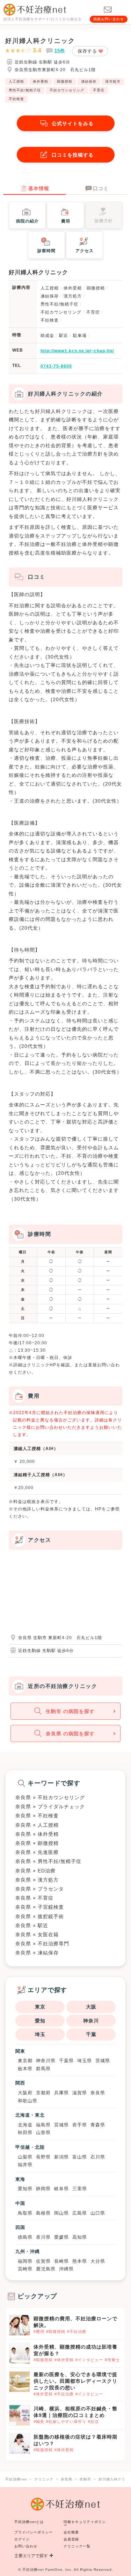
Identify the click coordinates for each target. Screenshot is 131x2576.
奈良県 (98, 2093)
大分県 (98, 2261)
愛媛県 (61, 2237)
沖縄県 (66, 2269)
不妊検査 (16, 99)
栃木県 (25, 2069)
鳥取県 (25, 2213)
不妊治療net (33, 2570)
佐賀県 (43, 2261)
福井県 (25, 2165)
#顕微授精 (56, 2331)
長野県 (43, 2157)
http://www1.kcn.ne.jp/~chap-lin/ (77, 351)
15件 (60, 51)
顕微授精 (65, 81)
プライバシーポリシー (34, 2532)
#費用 (39, 2331)
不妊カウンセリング (67, 90)
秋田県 (25, 2132)
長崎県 (61, 2261)
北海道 (25, 2125)
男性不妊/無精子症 (25, 90)
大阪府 (25, 2093)
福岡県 (25, 2261)
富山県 (80, 2157)
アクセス (85, 251)
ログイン (22, 2539)
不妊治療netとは (29, 2522)
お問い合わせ (26, 2546)
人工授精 (16, 81)
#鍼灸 (39, 2421)
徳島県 (25, 2237)
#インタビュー (89, 2360)
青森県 (98, 2125)
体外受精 (41, 81)
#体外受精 (64, 2360)
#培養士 (112, 2360)
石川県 (98, 2157)
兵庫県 (61, 2093)
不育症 (99, 90)
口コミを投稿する (73, 155)
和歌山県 (28, 2101)
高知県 (80, 2237)
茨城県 (103, 2061)
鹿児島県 (46, 2269)
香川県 (43, 2237)
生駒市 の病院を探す (70, 1711)
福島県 (43, 2125)
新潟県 (61, 2157)
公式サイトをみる (73, 123)
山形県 (43, 2132)
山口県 (98, 2213)
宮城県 (61, 2125)
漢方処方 (113, 81)
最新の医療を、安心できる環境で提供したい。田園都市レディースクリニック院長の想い (75, 2381)
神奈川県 (46, 2061)
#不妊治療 (77, 2331)
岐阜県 (61, 2189)
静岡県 (43, 2189)
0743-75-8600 (56, 366)
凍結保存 (89, 81)
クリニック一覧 (77, 2546)
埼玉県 (85, 2061)
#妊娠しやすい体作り (66, 2421)
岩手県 (80, 2125)
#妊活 (93, 2421)
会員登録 (71, 2539)
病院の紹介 (27, 221)
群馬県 (43, 2069)
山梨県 (25, 2157)
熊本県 (80, 2261)
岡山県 (61, 2213)
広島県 (80, 2213)
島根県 (43, 2213)
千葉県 (66, 2061)
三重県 (80, 2189)
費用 (66, 221)
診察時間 (46, 251)
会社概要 (71, 2532)
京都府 (43, 2093)
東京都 (25, 2061)
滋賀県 (80, 2093)
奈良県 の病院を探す (70, 1734)
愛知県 (25, 2189)
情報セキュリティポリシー (85, 2524)
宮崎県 (25, 2269)
